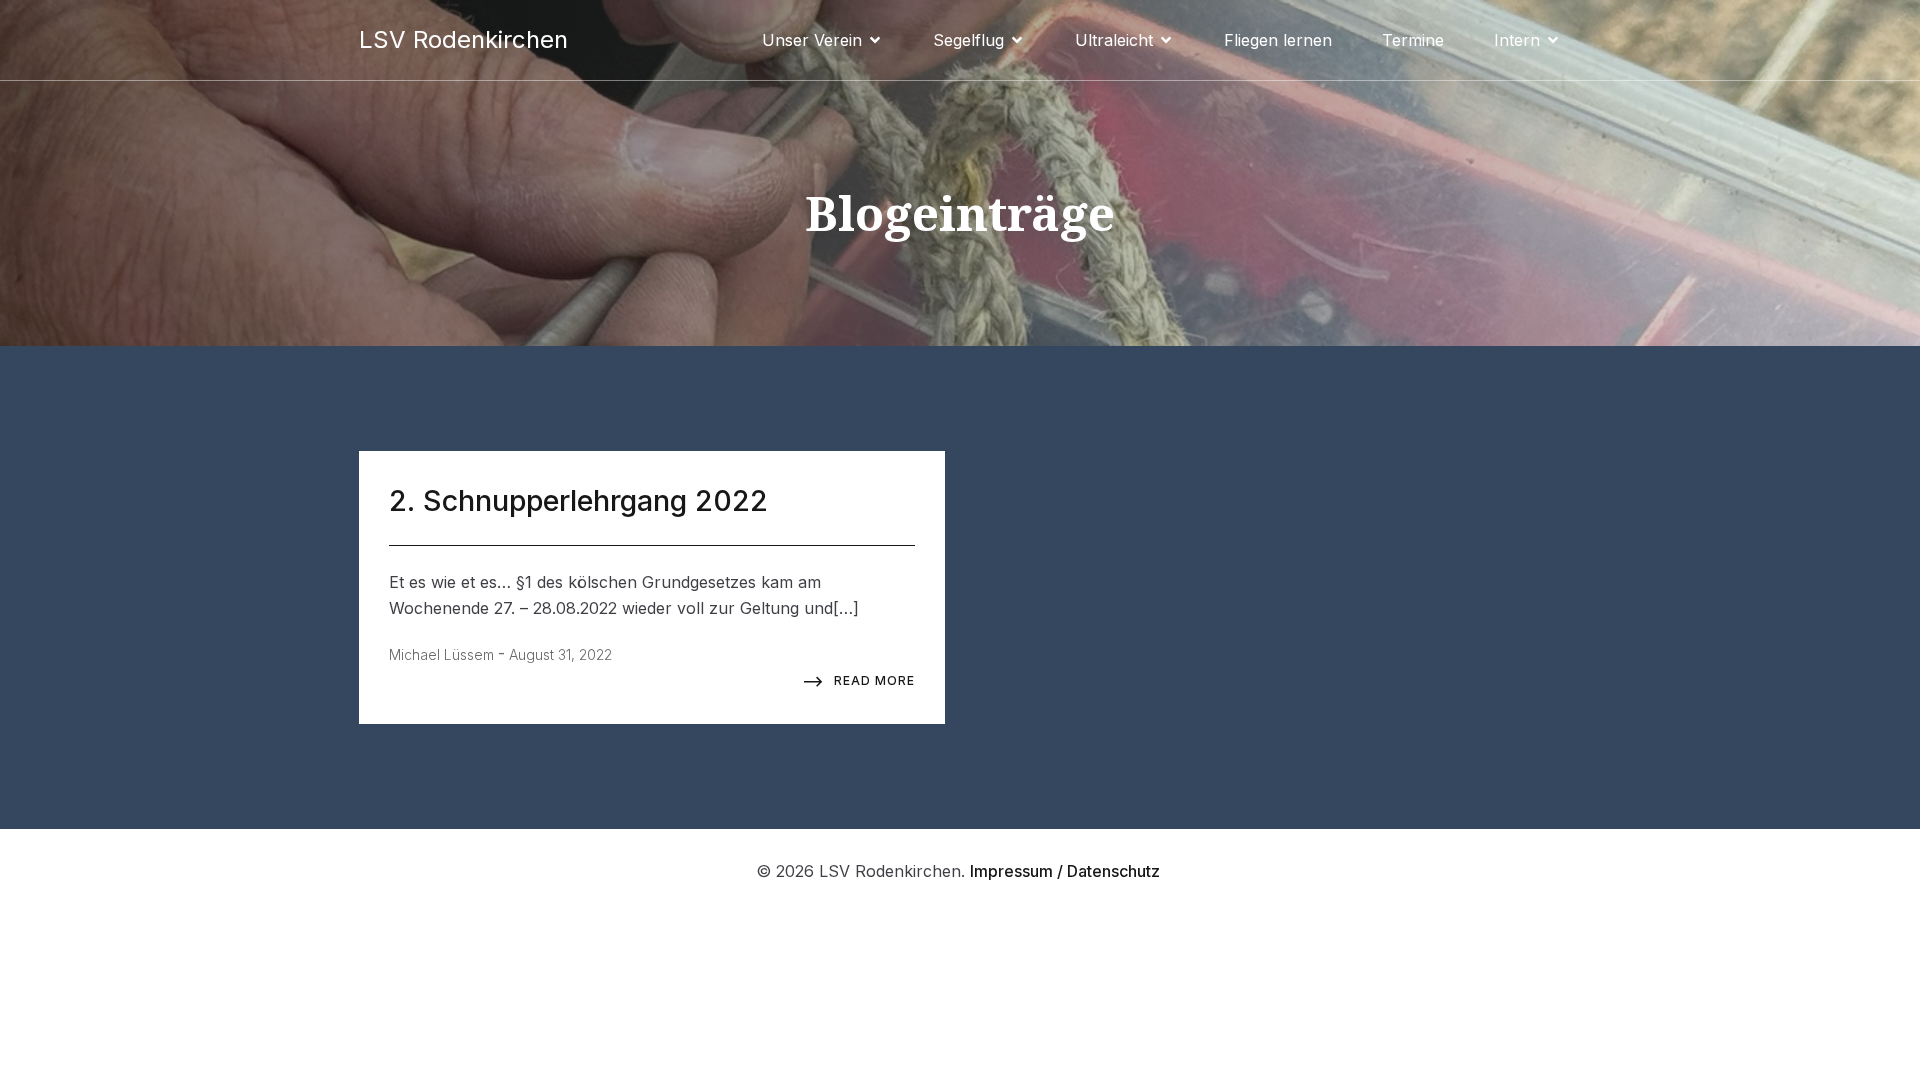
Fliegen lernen (1278, 40)
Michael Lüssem (441, 654)
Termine (1413, 40)
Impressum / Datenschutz (1067, 871)
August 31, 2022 (560, 654)
